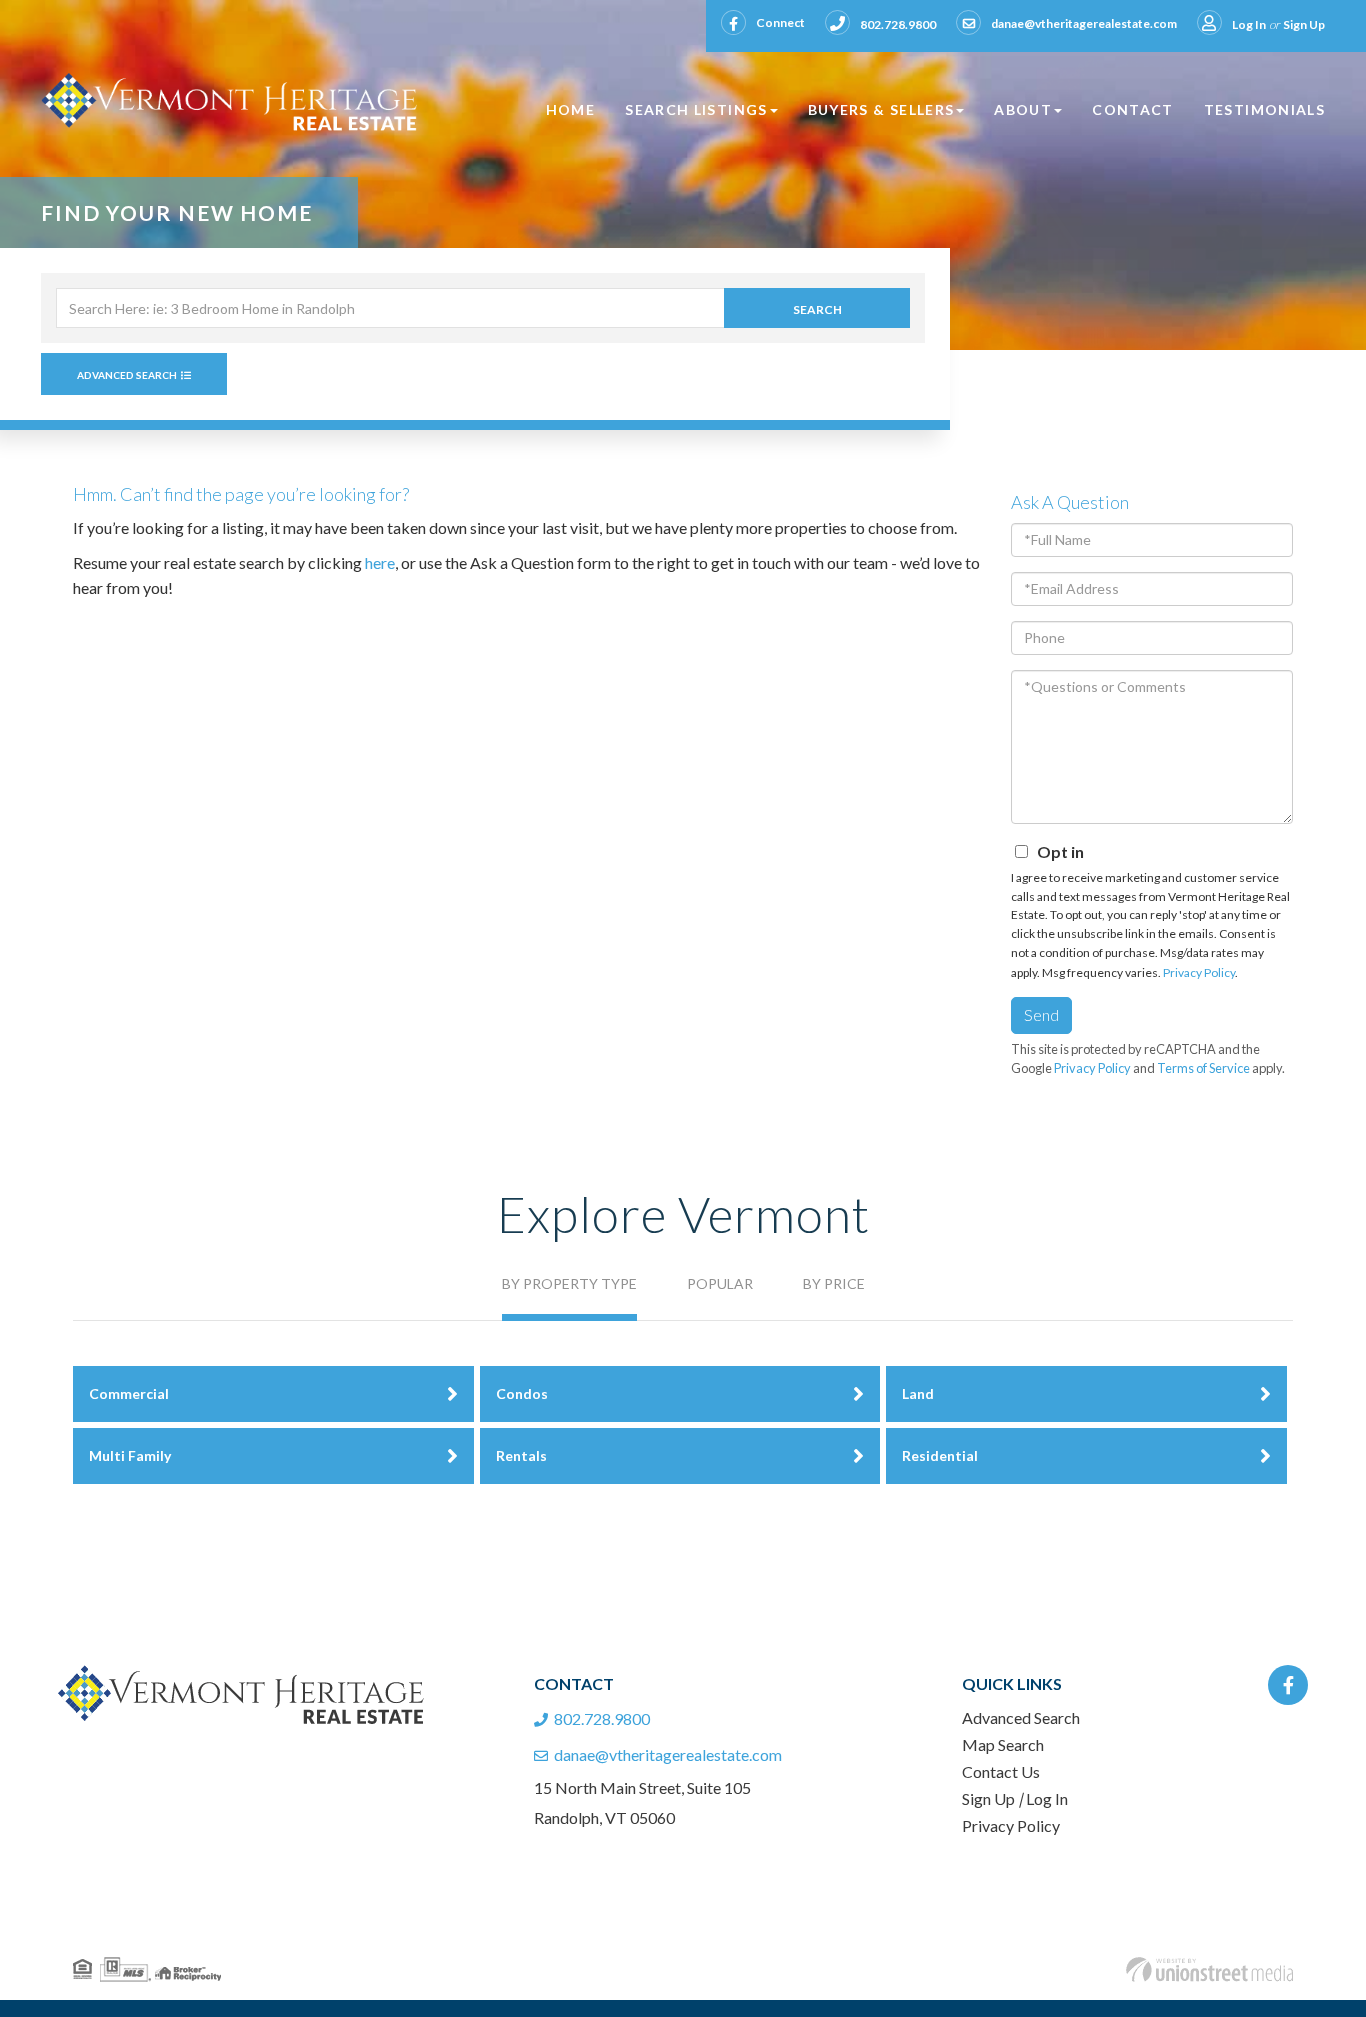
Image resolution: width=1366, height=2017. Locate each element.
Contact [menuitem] (1133, 109)
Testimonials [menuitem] (1264, 109)
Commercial (129, 1393)
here (380, 562)
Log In (1249, 24)
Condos (522, 1393)
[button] (817, 308)
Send (1041, 1014)
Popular (720, 1283)
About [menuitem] (1023, 109)
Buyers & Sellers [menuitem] (881, 109)
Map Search (1003, 1744)
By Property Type (569, 1283)
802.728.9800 (898, 24)
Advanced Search (127, 375)
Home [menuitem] (570, 109)
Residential (940, 1455)
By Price (834, 1283)
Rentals (521, 1455)
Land (918, 1393)
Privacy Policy (1199, 972)
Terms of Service (1203, 1068)
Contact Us (1001, 1771)
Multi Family (130, 1455)
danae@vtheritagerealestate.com (1084, 23)
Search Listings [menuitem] (696, 109)
